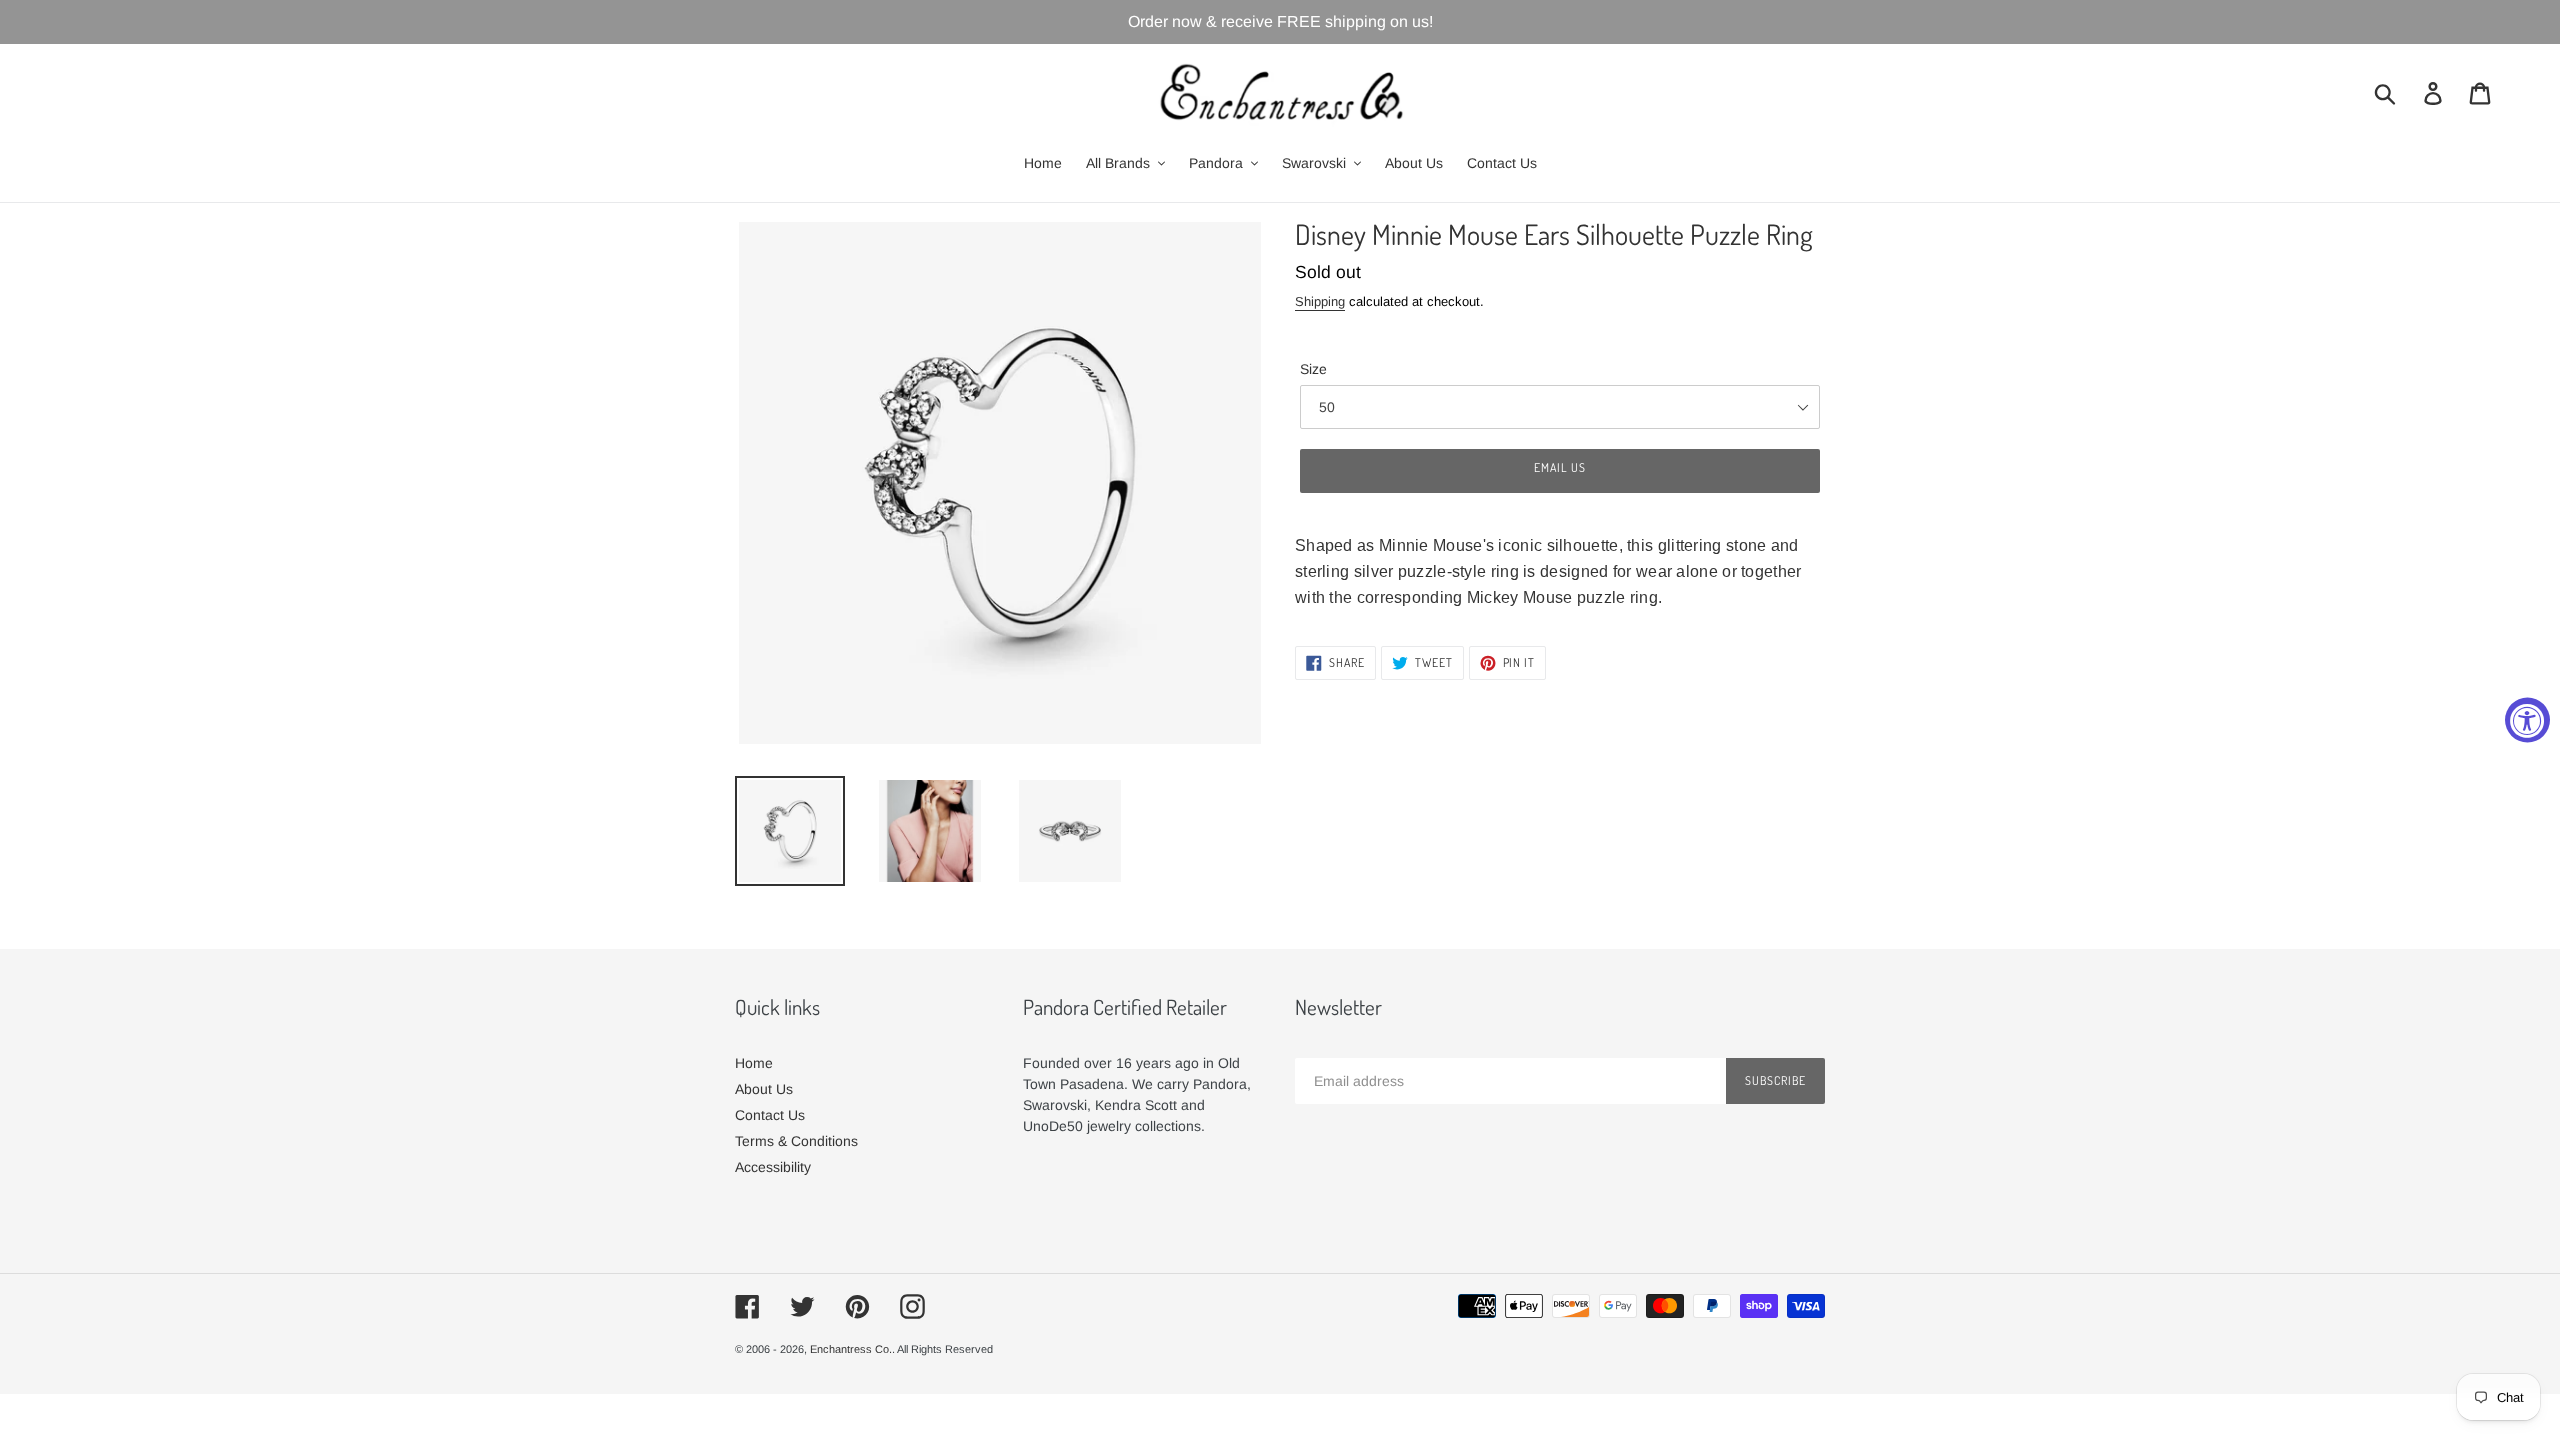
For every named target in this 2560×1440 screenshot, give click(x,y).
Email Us (1560, 467)
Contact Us (770, 1115)
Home (754, 1063)
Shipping (1320, 301)
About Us (764, 1089)
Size (1313, 369)
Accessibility (773, 1167)
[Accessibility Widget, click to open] (2527, 720)
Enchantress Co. (851, 1349)
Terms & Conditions (796, 1141)
